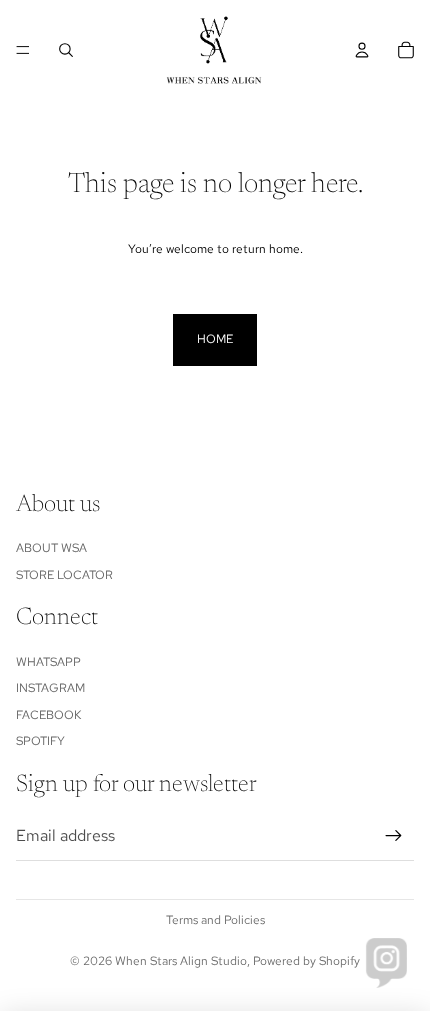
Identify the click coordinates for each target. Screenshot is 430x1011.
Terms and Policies (215, 920)
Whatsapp (48, 662)
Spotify (40, 741)
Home (215, 339)
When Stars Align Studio (181, 961)
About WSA (51, 548)
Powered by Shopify (306, 961)
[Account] (362, 50)
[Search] (66, 50)
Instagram (50, 688)
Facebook (48, 715)
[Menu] (23, 50)
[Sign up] (394, 836)
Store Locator (64, 575)
